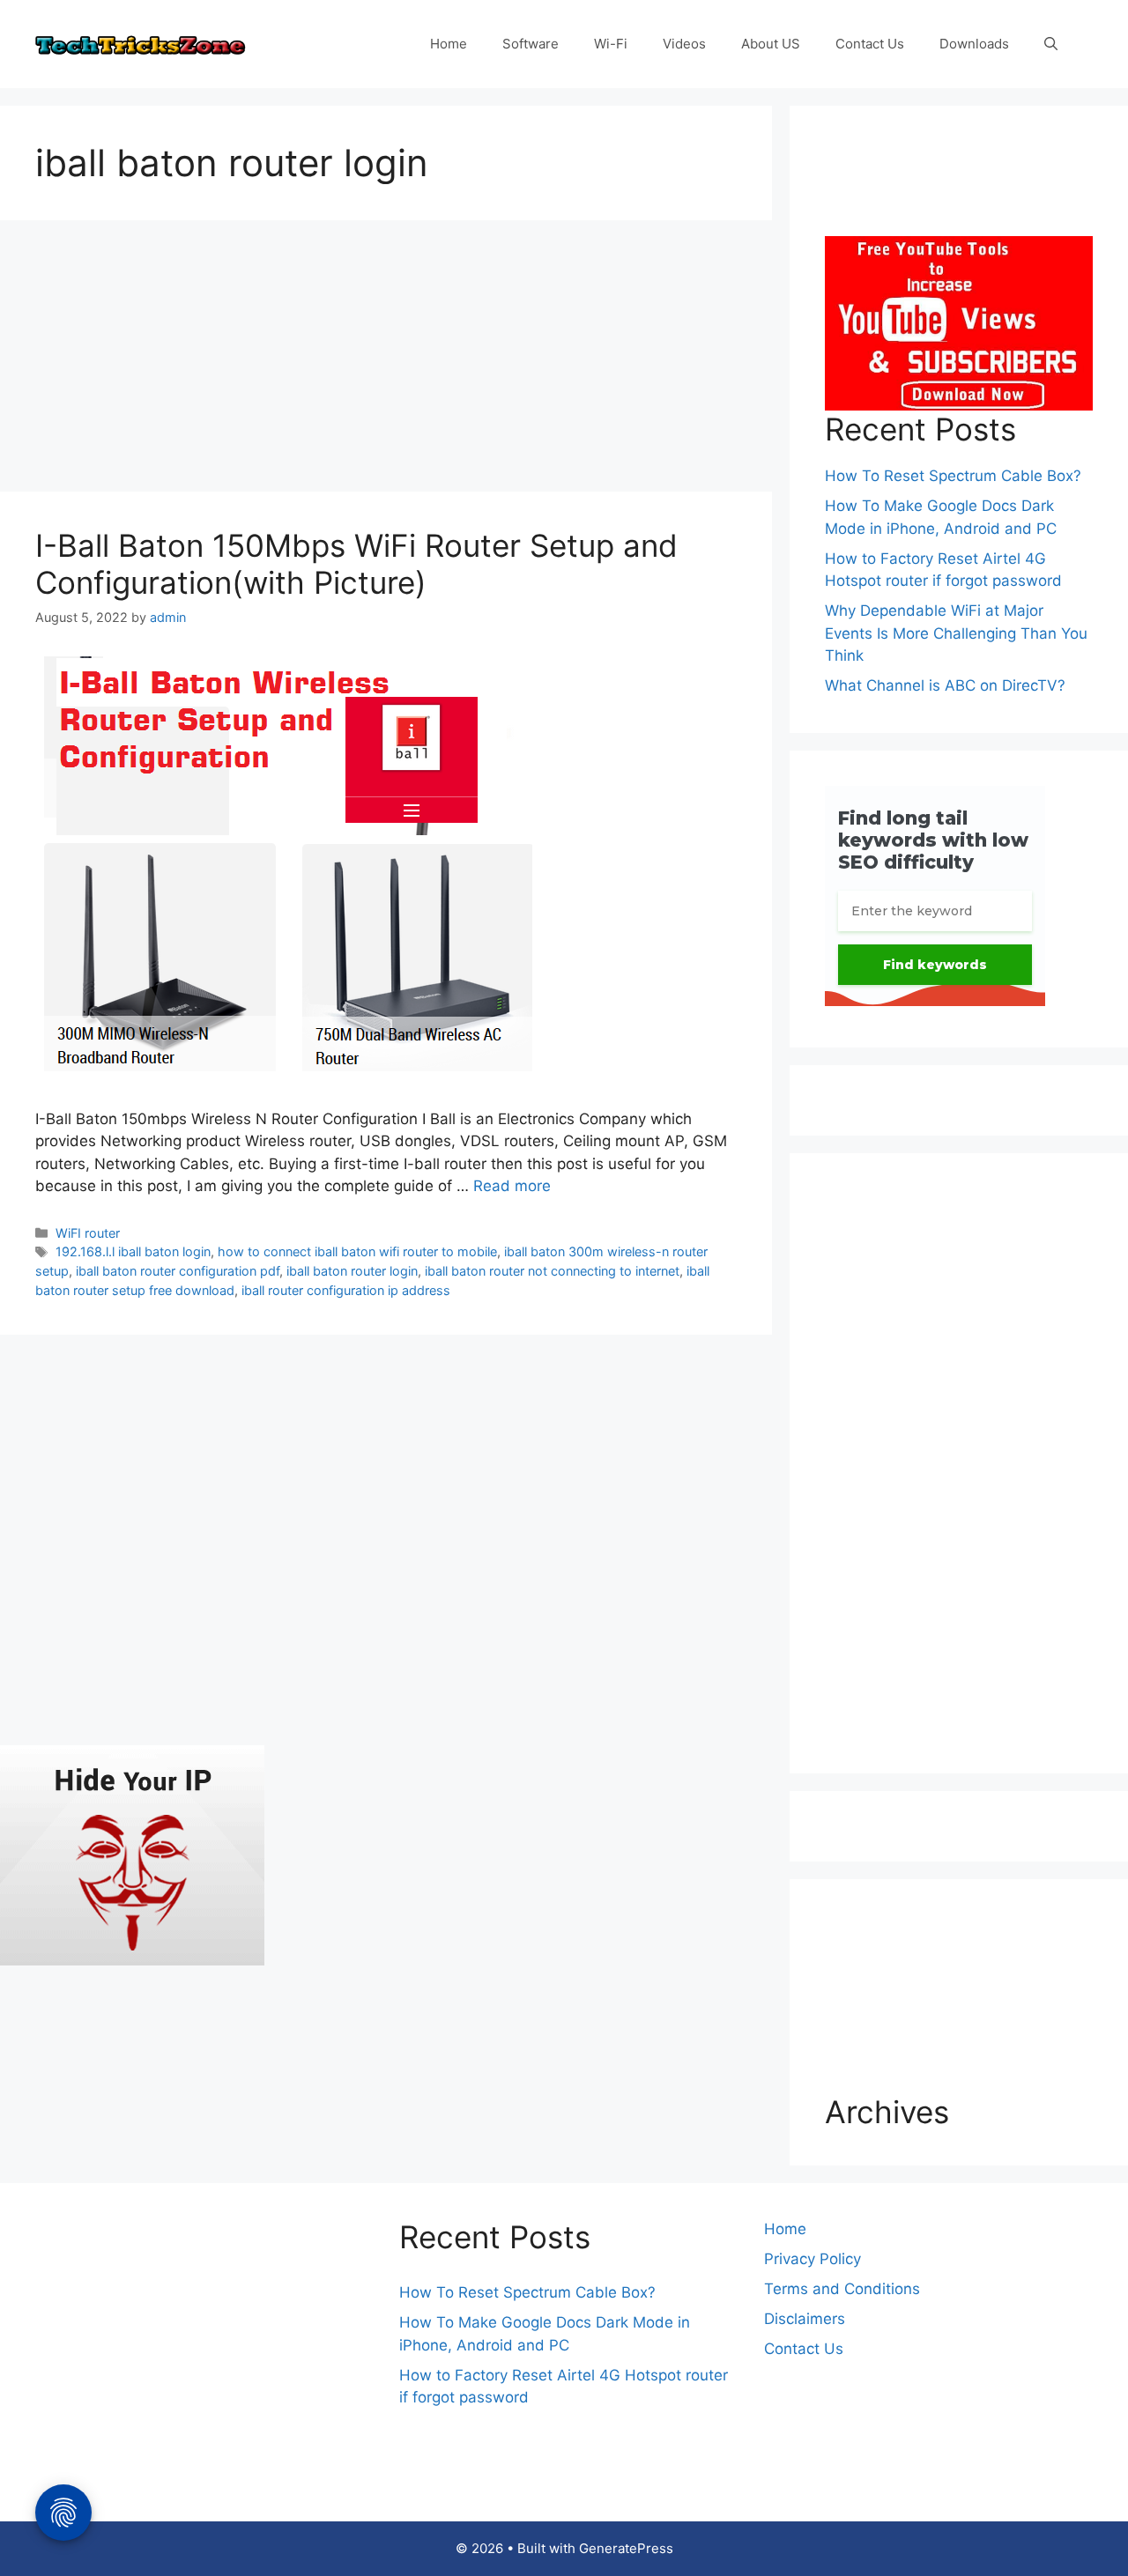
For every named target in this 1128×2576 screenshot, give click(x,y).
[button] (1051, 44)
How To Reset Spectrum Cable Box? (953, 476)
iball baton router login (352, 1271)
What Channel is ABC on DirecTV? (945, 685)
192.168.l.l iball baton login (133, 1251)
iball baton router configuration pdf (178, 1271)
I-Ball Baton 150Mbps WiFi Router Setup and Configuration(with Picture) (356, 564)
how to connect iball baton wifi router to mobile (357, 1251)
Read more (512, 1186)
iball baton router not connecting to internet (552, 1271)
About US (771, 44)
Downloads (974, 44)
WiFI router (88, 1233)
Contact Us (870, 44)
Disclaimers (805, 2319)
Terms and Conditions (842, 2289)
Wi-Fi (611, 44)
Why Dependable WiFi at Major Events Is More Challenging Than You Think (956, 633)
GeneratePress (626, 2548)
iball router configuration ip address (346, 1290)
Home (449, 44)
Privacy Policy (813, 2259)
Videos (684, 44)
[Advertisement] (386, 361)
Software (531, 44)
